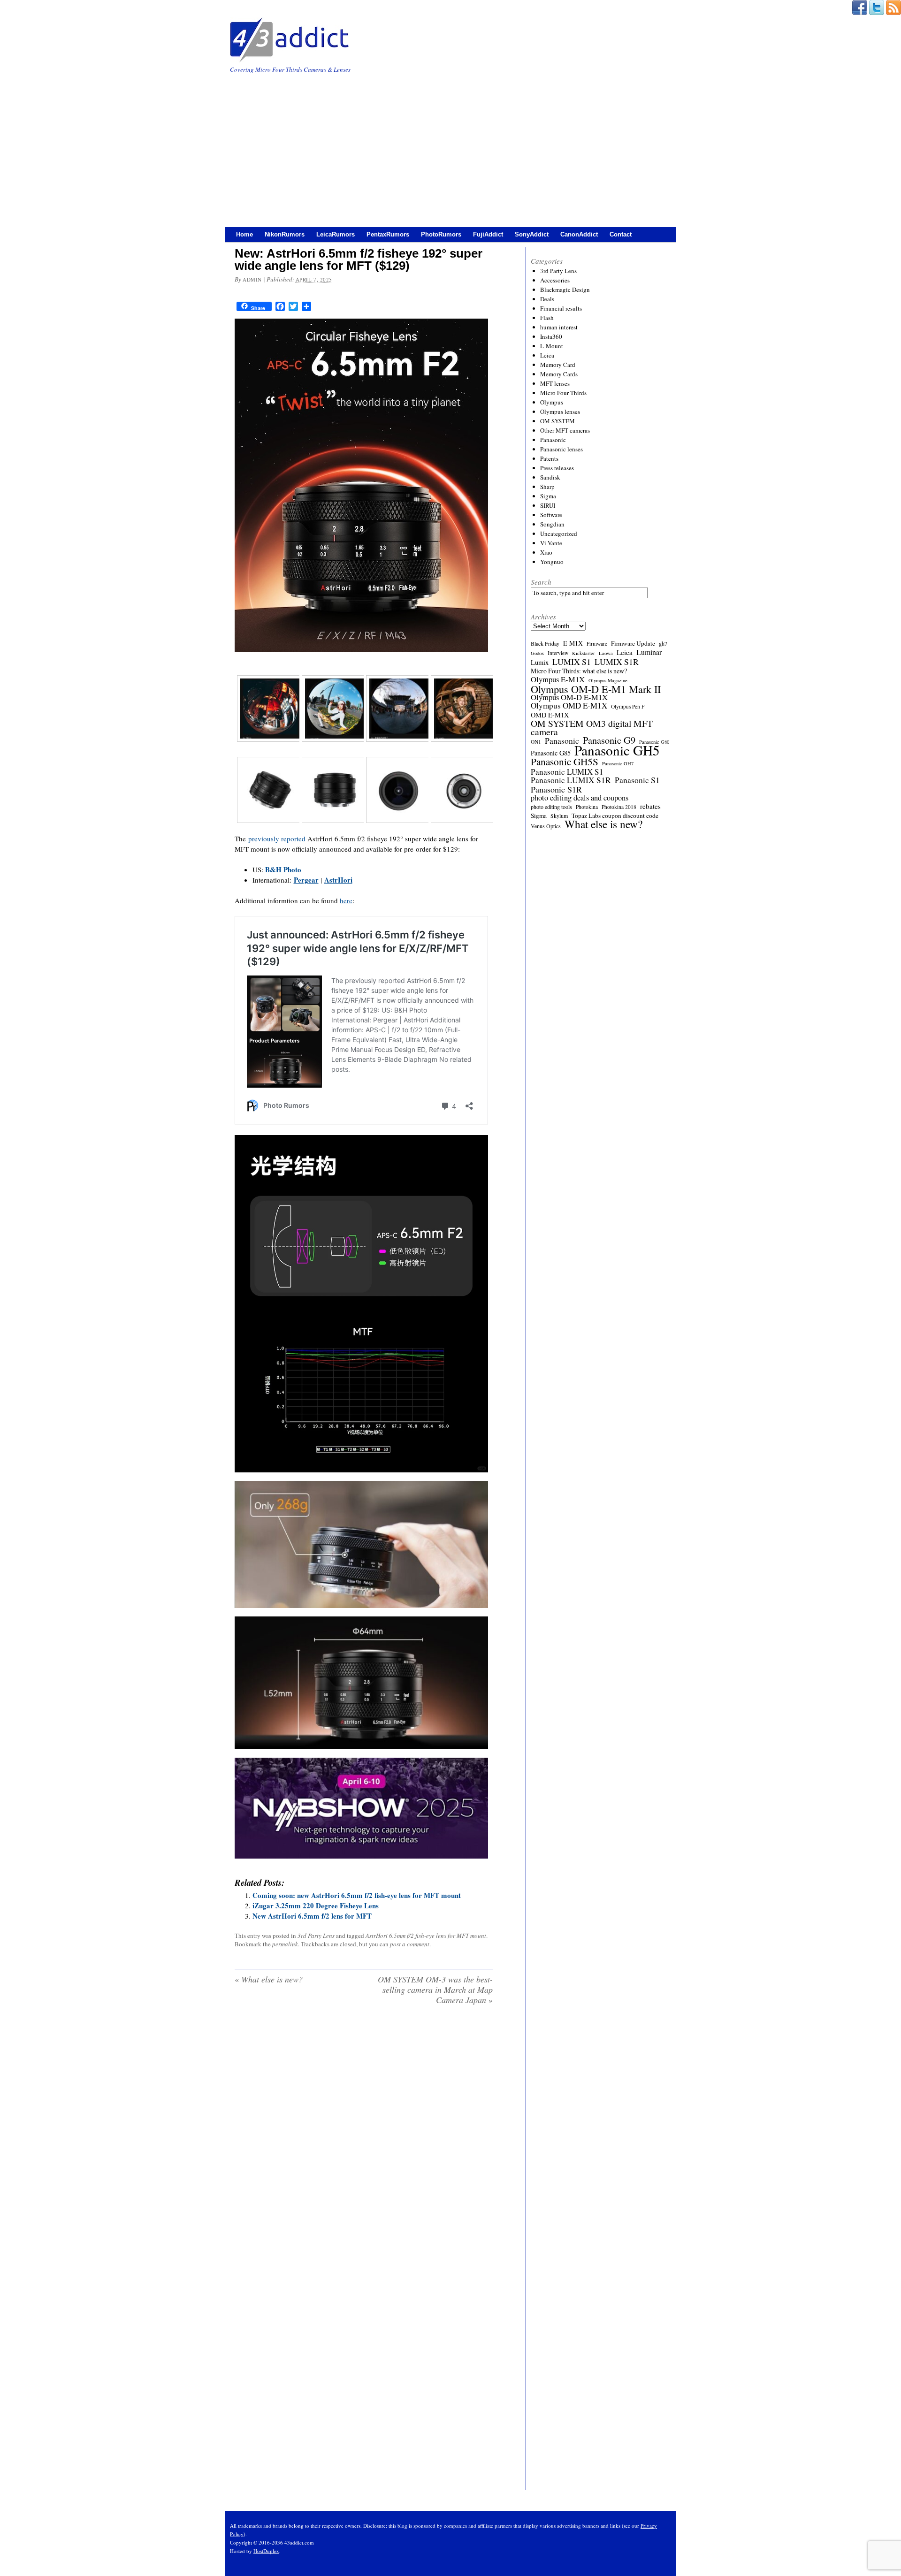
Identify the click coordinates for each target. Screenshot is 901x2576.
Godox (537, 653)
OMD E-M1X (550, 715)
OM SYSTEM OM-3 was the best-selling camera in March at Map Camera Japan (435, 1989)
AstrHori (338, 880)
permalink (285, 1944)
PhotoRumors (441, 234)
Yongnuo (552, 562)
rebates (650, 806)
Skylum (559, 815)
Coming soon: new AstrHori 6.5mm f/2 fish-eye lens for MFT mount (357, 1895)
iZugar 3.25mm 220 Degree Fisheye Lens (316, 1905)
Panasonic (553, 440)
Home (244, 234)
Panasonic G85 (551, 753)
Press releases (557, 468)
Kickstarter (584, 653)
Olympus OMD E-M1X (569, 706)
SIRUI (548, 505)
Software (551, 515)
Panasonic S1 (637, 780)
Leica (547, 355)
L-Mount (552, 346)
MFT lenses (555, 383)
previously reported (277, 838)
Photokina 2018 (619, 807)
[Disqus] (364, 2133)
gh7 (663, 643)
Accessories (555, 280)
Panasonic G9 (609, 740)
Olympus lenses (560, 412)
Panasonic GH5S (565, 762)
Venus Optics (546, 826)
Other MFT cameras (565, 430)
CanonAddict (579, 234)
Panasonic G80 (654, 742)
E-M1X (573, 643)
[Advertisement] (450, 145)
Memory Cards (559, 374)
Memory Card (558, 365)
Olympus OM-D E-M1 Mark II (596, 689)
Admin (252, 279)
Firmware (597, 644)
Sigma (548, 496)
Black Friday (545, 643)
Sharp (547, 487)
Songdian (552, 524)
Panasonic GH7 (618, 763)
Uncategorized (559, 533)
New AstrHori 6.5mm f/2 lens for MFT (312, 1916)
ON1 (536, 742)
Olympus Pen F (628, 706)
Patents (549, 458)
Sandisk (550, 477)
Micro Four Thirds (563, 393)
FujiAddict (488, 234)
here (346, 900)
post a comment (410, 1944)
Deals (547, 299)
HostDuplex (266, 2551)
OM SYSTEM (557, 421)
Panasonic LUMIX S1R (571, 780)
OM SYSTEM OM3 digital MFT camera (592, 728)
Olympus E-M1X (558, 679)
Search (541, 582)
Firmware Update (633, 643)
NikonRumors (285, 234)
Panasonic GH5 (617, 750)
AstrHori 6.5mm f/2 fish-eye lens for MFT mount (426, 1936)
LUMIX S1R (617, 662)
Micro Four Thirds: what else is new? (579, 671)
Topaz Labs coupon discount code (615, 815)
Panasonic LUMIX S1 (567, 772)
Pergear (306, 880)
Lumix (540, 663)
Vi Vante (551, 543)
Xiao (546, 552)
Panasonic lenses (561, 449)
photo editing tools (551, 807)
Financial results (561, 308)
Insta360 (551, 336)
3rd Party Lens (316, 1936)
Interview (558, 653)
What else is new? (269, 1979)
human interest (559, 327)
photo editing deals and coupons (580, 798)
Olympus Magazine (608, 680)
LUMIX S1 (572, 662)
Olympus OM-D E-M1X (569, 697)
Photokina (587, 807)
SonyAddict (532, 234)
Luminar (649, 652)
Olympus (552, 402)
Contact (621, 234)
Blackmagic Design (565, 290)
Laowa (606, 653)
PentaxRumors (388, 234)
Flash (547, 318)
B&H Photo (283, 869)
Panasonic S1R (556, 789)
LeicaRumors (336, 234)
